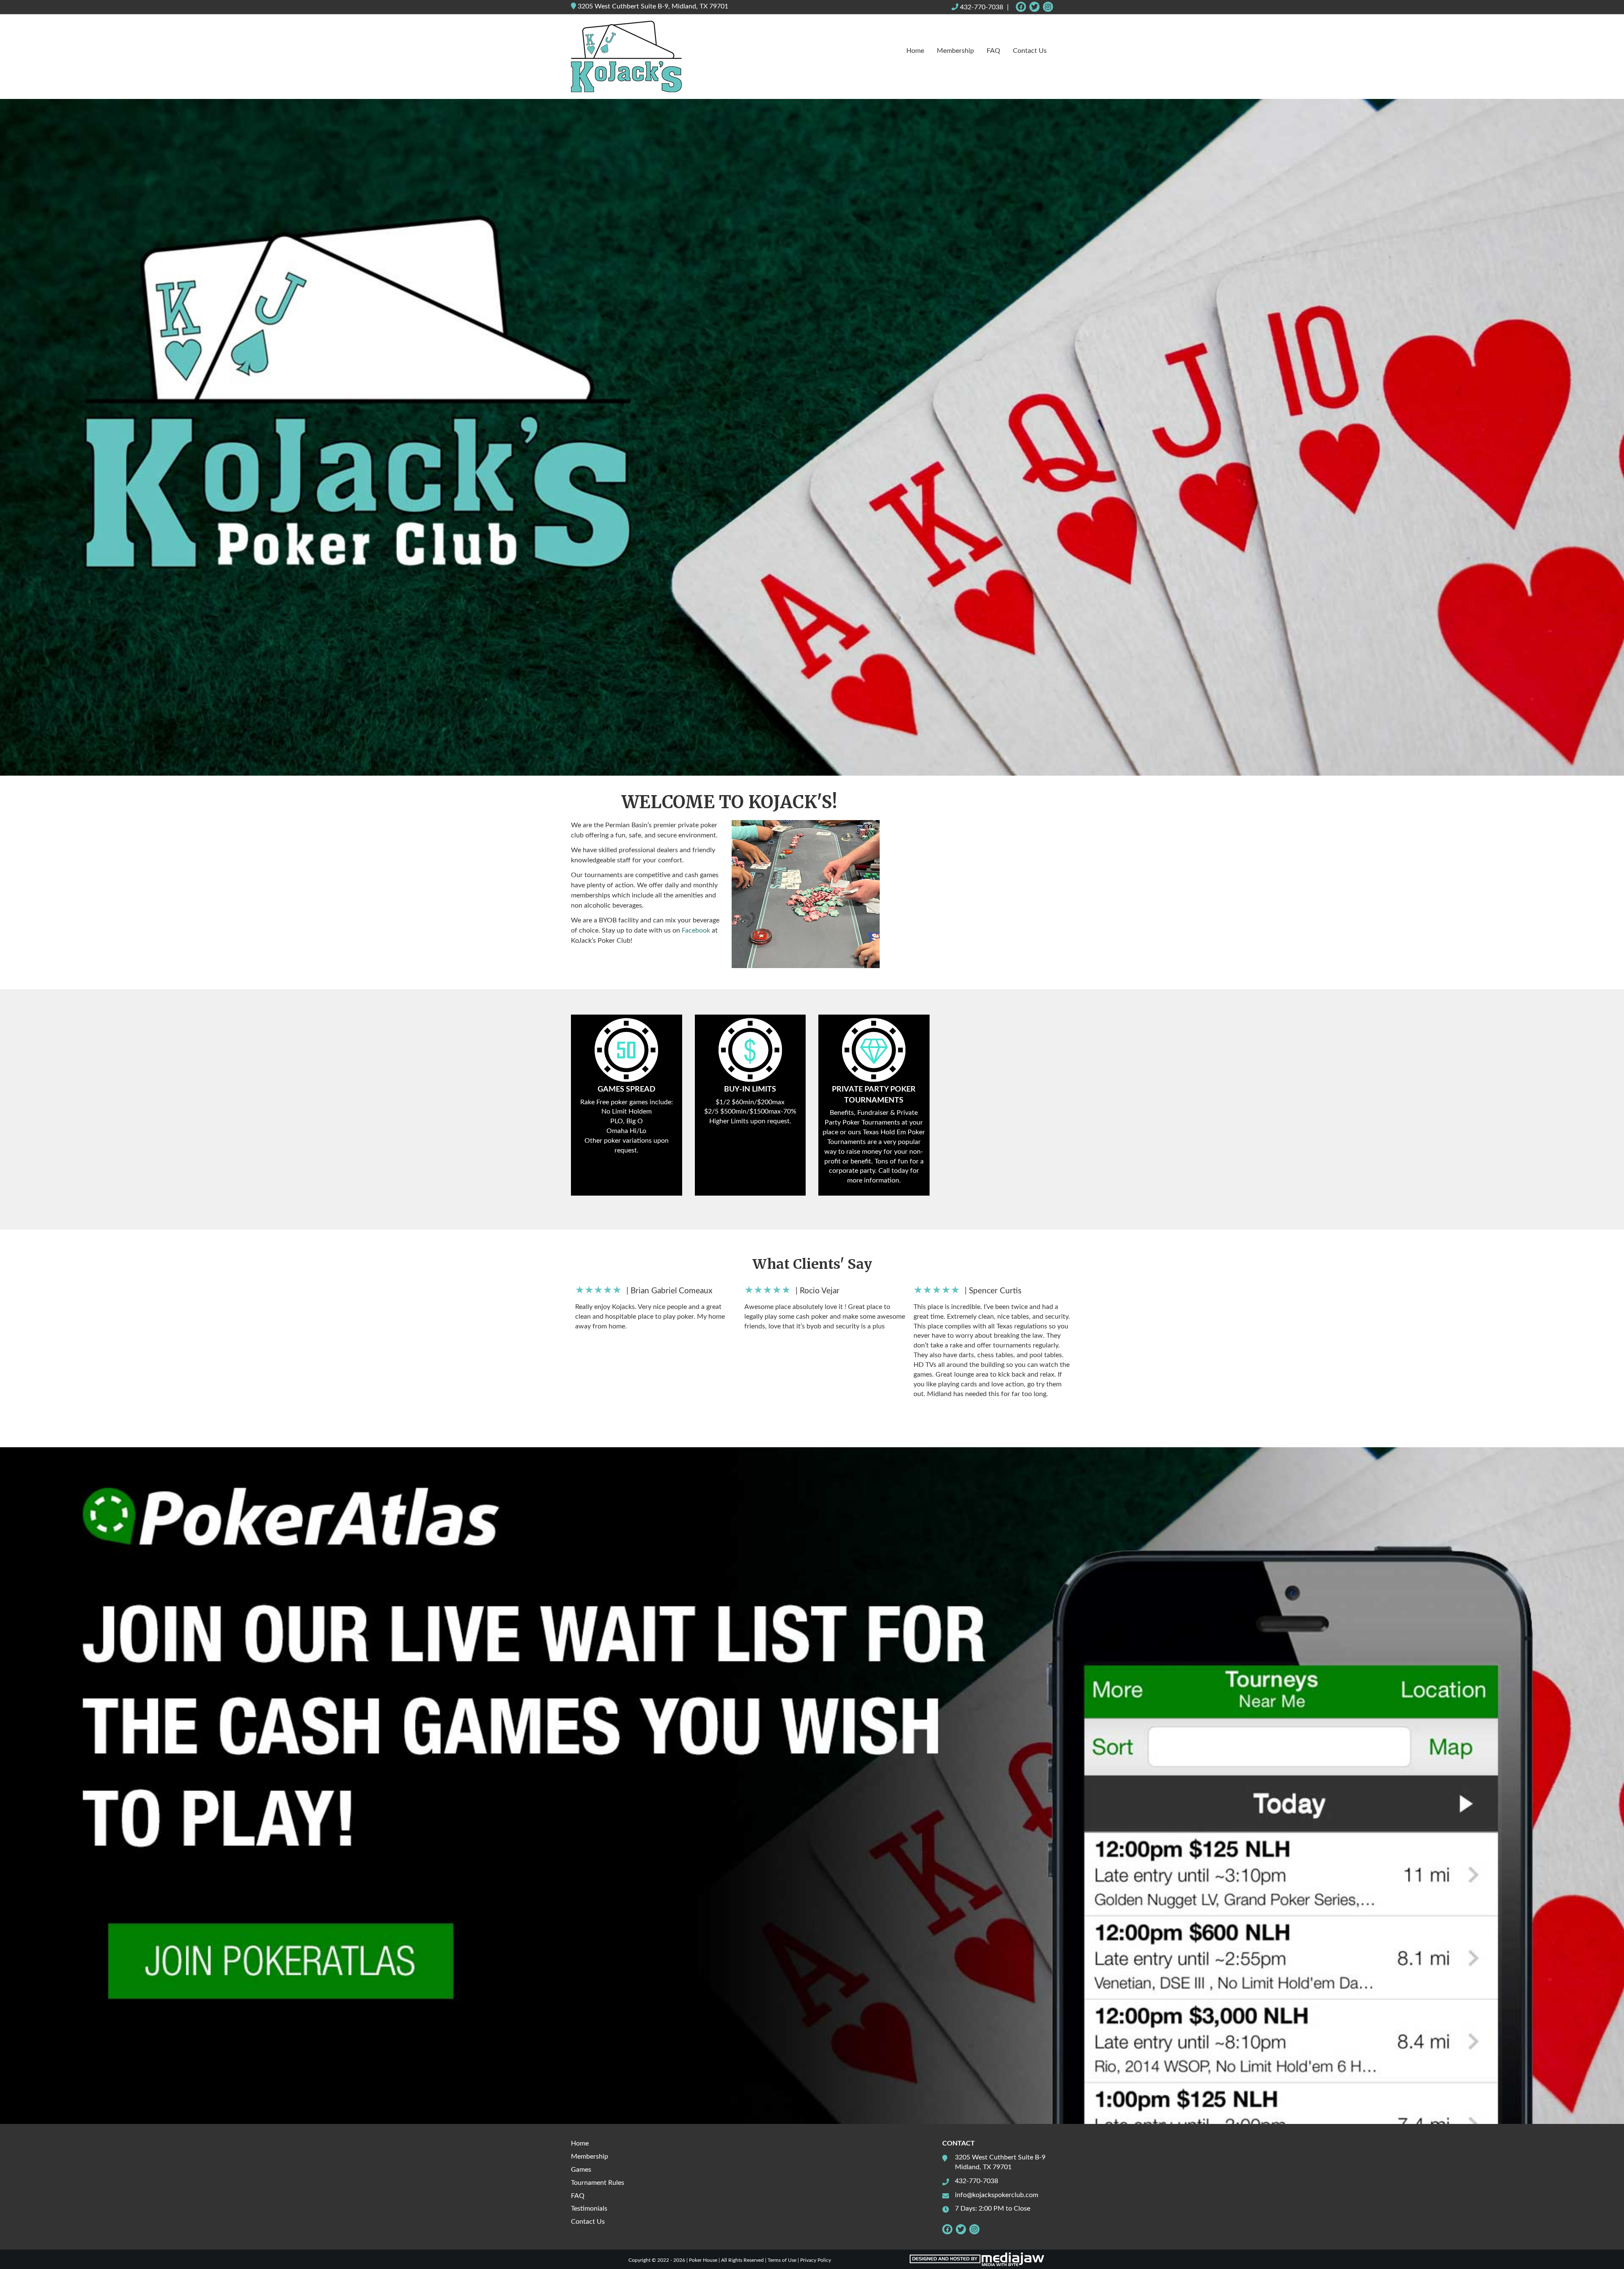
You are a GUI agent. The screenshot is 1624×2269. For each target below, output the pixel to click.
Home (915, 51)
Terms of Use (782, 2260)
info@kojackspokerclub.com (997, 2195)
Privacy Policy (816, 2260)
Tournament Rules (598, 2183)
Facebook (696, 930)
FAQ (993, 51)
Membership (955, 51)
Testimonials (589, 2209)
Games (581, 2170)
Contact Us (1030, 51)
